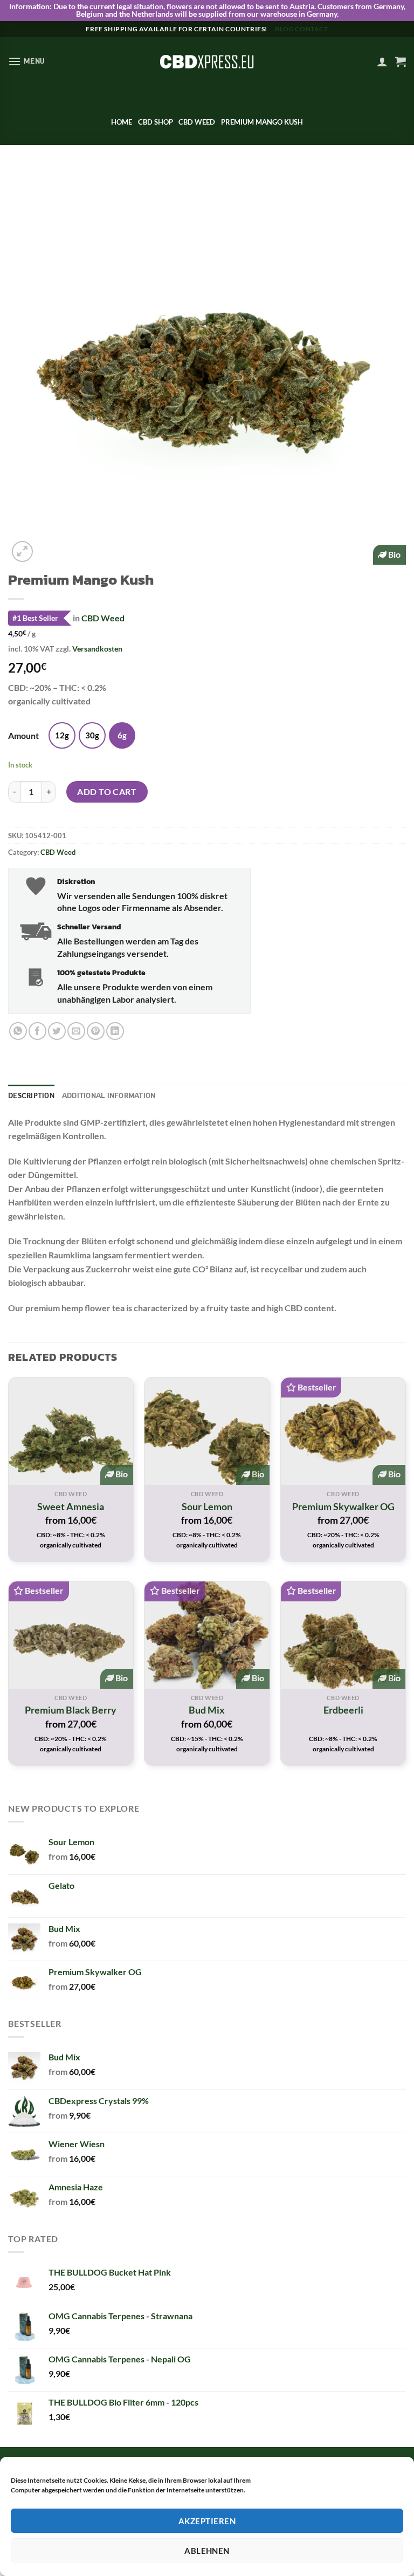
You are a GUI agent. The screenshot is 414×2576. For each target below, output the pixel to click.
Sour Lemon (207, 1506)
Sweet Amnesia (71, 1506)
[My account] (382, 61)
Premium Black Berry (71, 1710)
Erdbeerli (343, 1710)
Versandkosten (97, 649)
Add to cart (107, 792)
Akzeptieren (207, 2521)
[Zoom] (22, 551)
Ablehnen (207, 2551)
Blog (284, 29)
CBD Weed (197, 122)
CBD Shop (156, 122)
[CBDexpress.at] (207, 61)
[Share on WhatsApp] (18, 1031)
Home (122, 122)
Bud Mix (207, 1710)
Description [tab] (31, 1095)
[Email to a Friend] (76, 1031)
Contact (311, 29)
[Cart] (401, 61)
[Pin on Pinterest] (96, 1031)
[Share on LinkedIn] (115, 1031)
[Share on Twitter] (57, 1031)
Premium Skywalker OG (343, 1506)
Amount (23, 736)
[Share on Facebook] (37, 1031)
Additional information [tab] (109, 1095)
